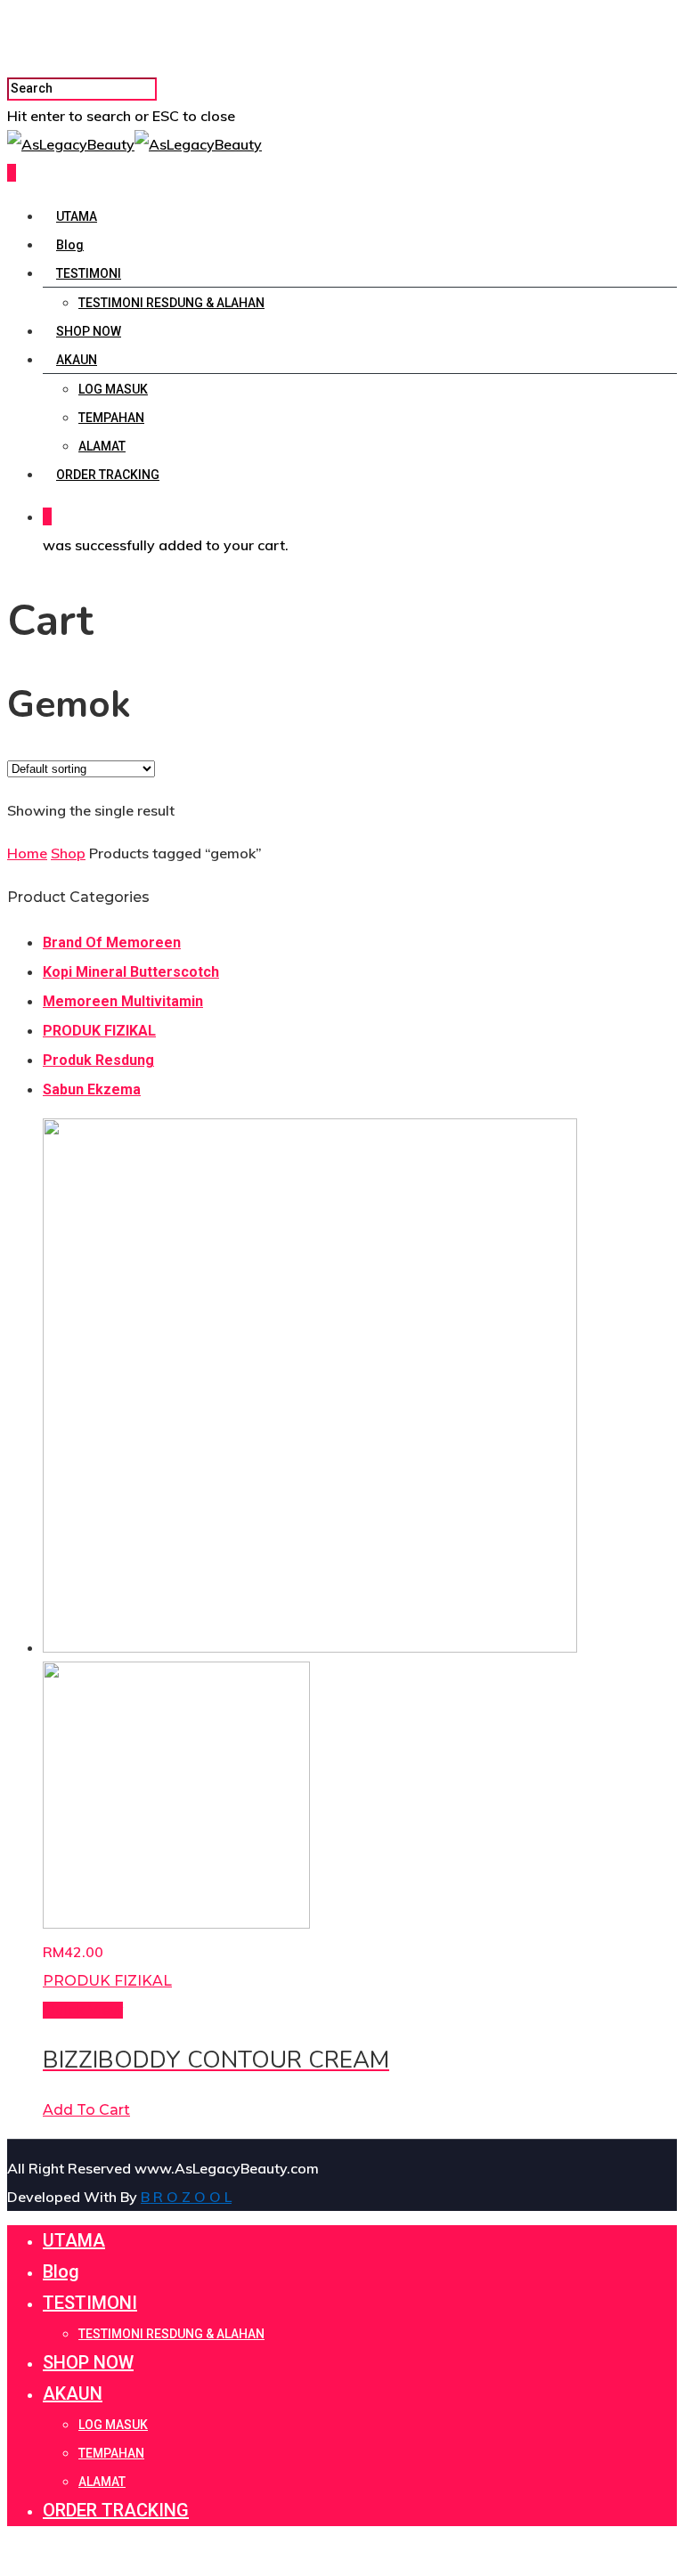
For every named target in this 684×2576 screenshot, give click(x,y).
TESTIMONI (89, 273)
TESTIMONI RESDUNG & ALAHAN (171, 303)
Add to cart (86, 2110)
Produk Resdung (98, 1060)
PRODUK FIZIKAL (99, 1031)
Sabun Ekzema (92, 1089)
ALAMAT (102, 446)
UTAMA (77, 216)
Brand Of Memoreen (112, 943)
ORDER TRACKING (108, 475)
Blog (70, 245)
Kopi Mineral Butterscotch (131, 972)
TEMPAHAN (111, 418)
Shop (68, 853)
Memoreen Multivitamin (123, 1001)
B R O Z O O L (186, 2197)
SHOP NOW (89, 331)
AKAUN (77, 360)
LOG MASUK (113, 389)
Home (27, 853)
